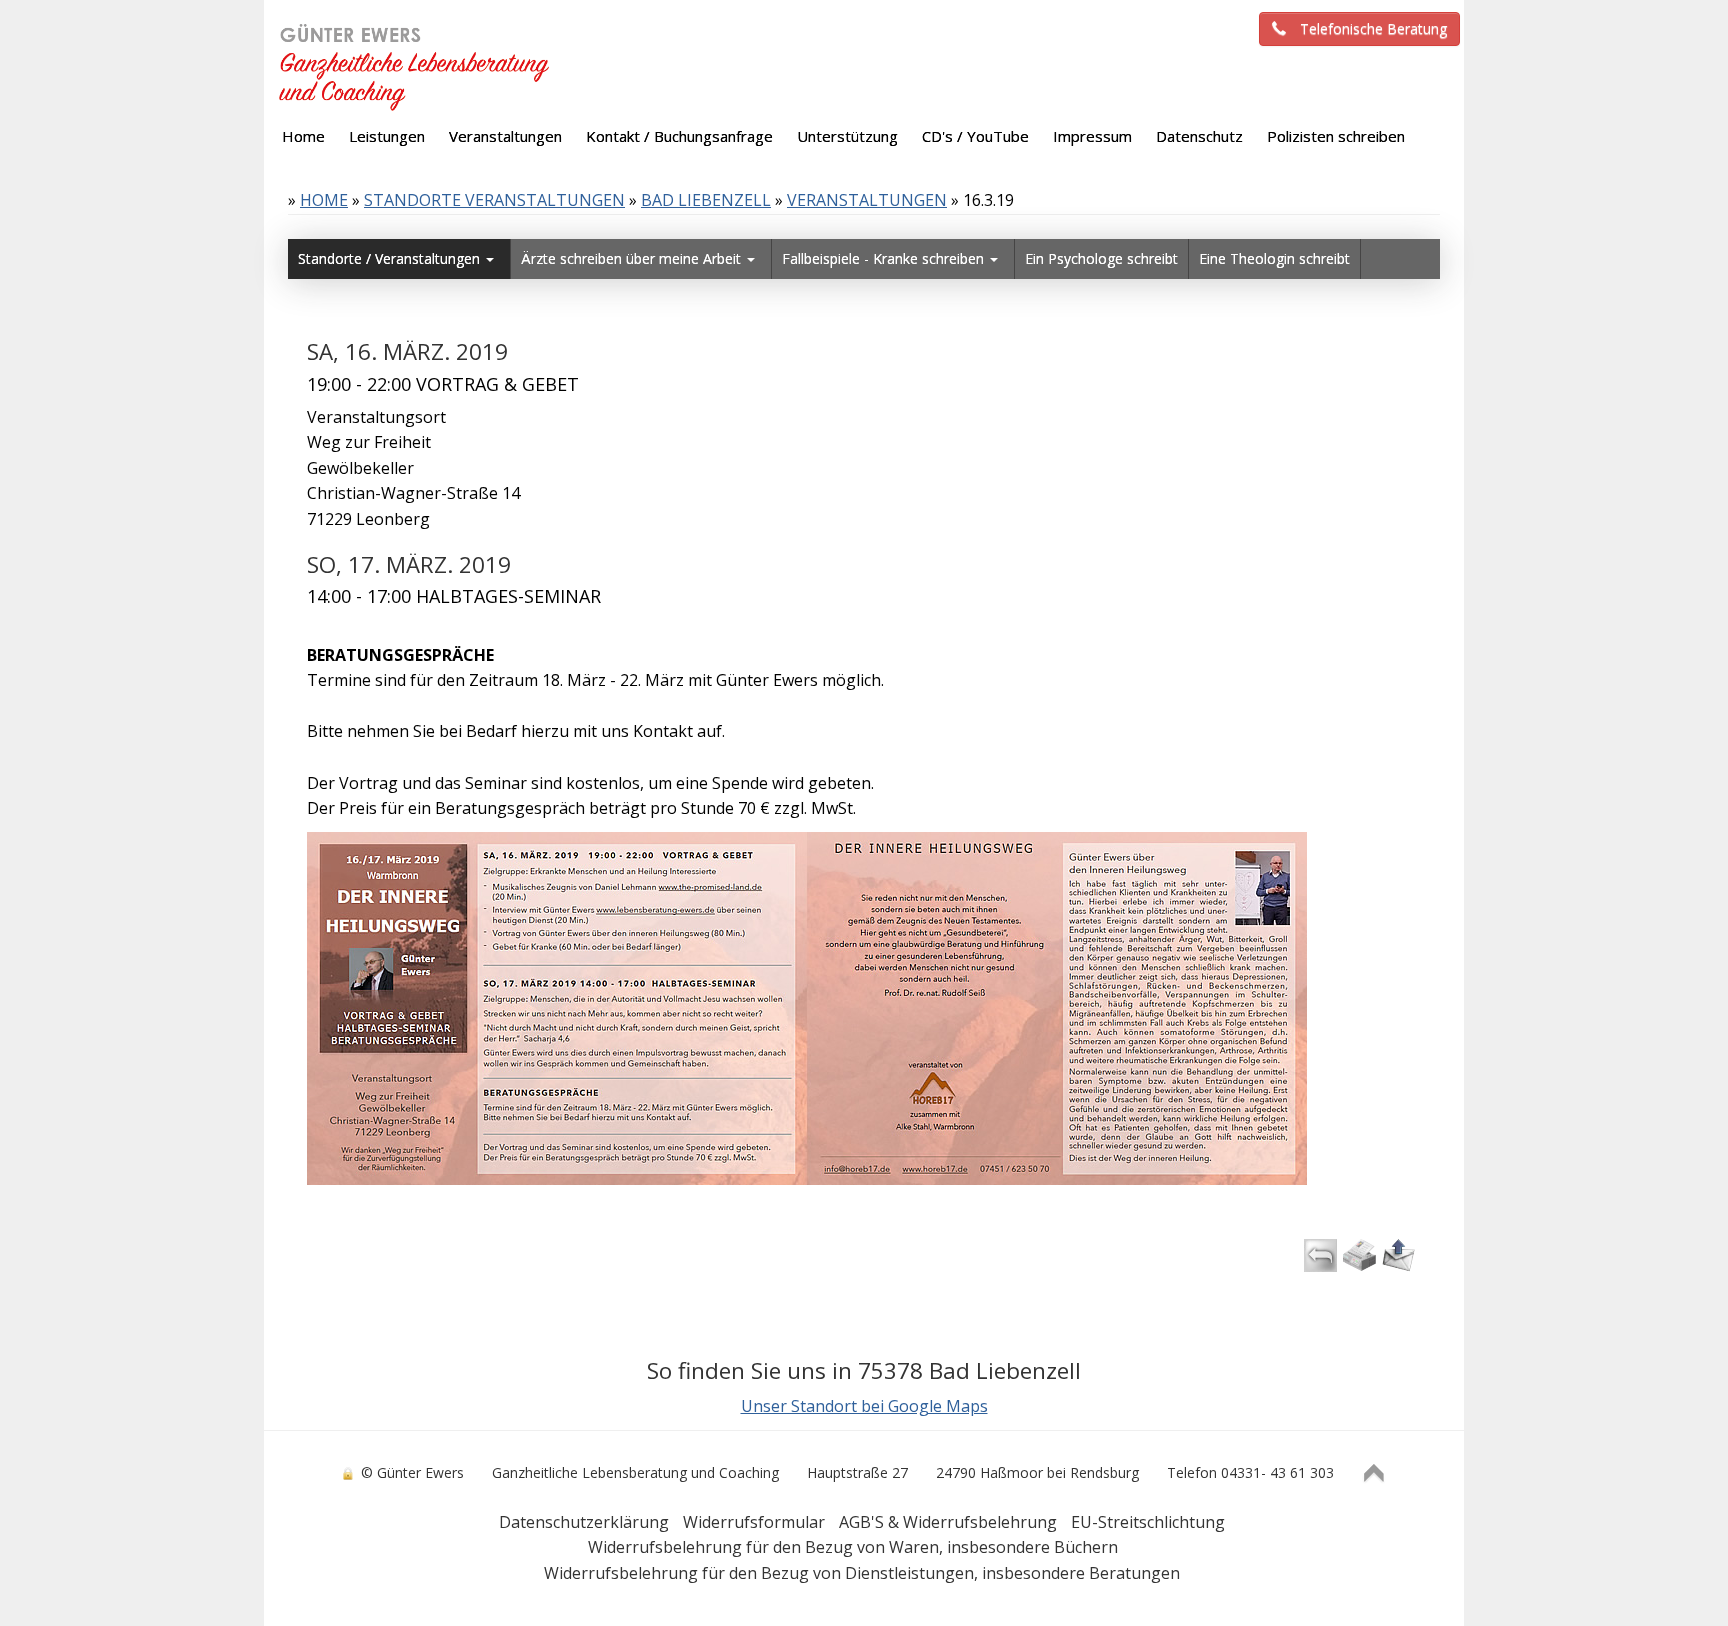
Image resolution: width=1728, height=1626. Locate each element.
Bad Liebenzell (706, 200)
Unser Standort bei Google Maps (864, 1406)
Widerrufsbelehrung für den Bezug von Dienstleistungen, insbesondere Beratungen (862, 1573)
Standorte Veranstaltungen (494, 200)
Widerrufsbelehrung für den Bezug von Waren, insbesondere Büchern (853, 1547)
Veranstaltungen (867, 200)
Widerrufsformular (754, 1522)
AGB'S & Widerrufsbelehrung (948, 1522)
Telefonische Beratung (1373, 28)
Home (324, 200)
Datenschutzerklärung (584, 1522)
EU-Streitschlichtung (1148, 1522)
